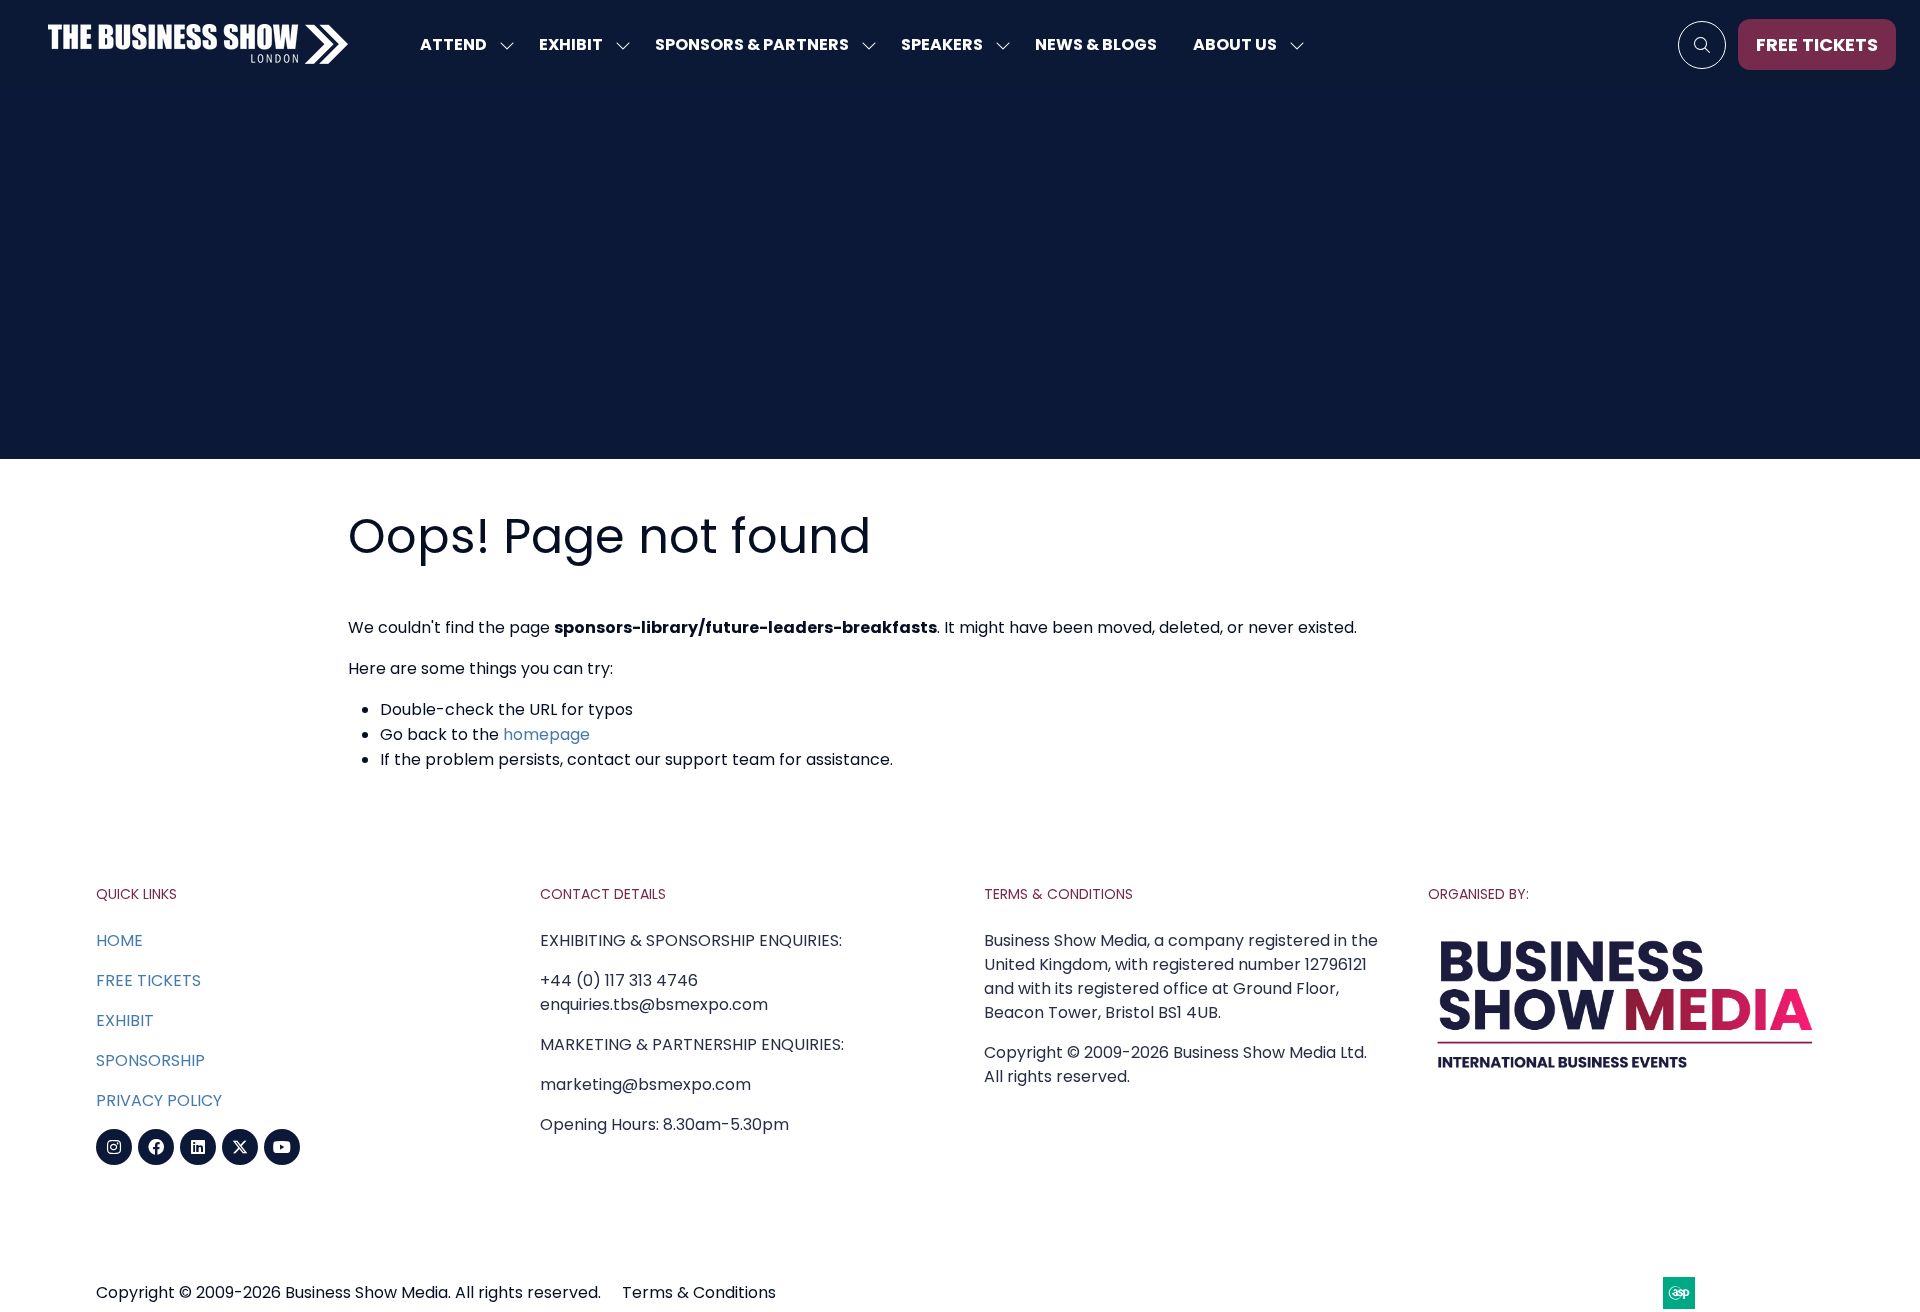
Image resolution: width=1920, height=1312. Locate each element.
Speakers (942, 44)
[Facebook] (156, 1147)
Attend (453, 44)
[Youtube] (282, 1147)
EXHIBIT (125, 1020)
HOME (119, 940)
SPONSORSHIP (150, 1060)
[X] (240, 1147)
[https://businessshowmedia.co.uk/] (1626, 1073)
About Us (1235, 44)
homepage (546, 734)
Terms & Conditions (699, 1292)
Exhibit (571, 44)
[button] (1702, 45)
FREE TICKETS (148, 980)
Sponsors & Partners (752, 44)
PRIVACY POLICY (159, 1100)
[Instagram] (114, 1147)
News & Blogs (1096, 44)
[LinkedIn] (198, 1147)
